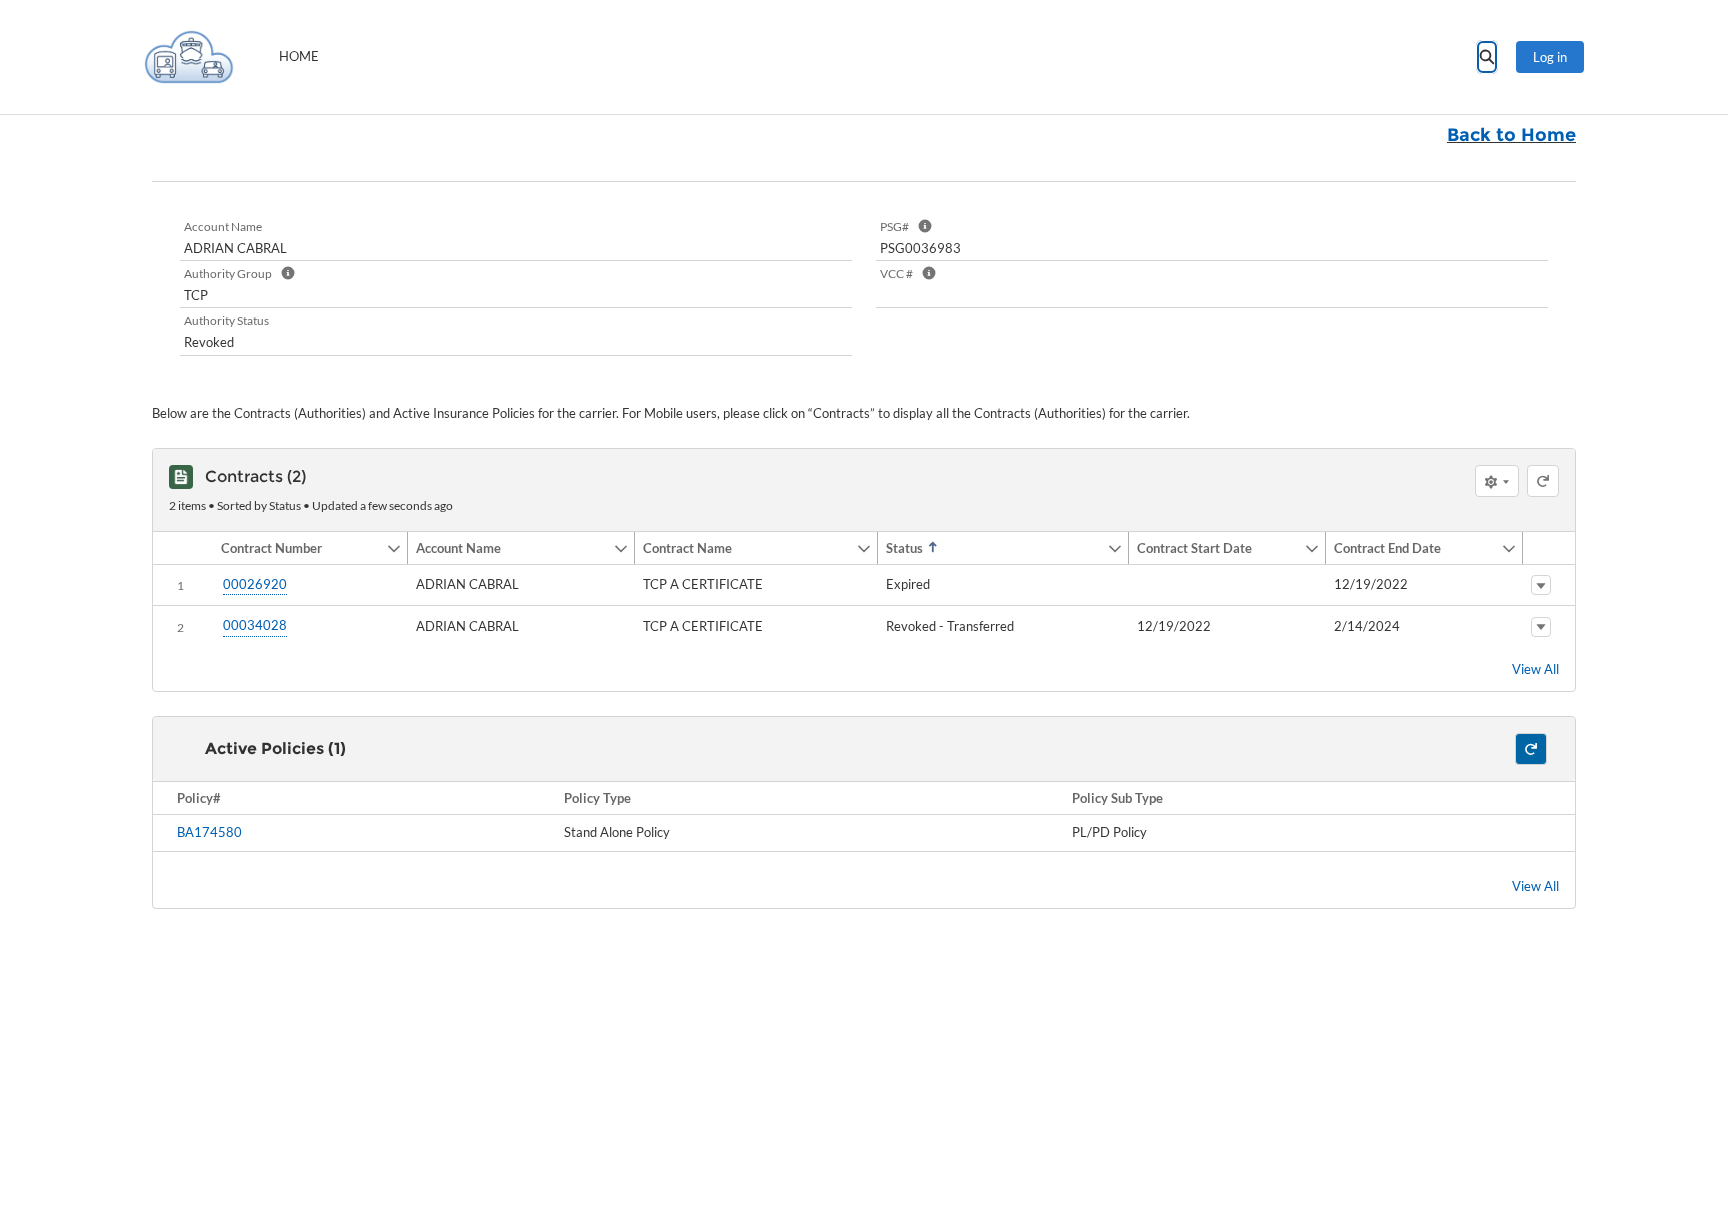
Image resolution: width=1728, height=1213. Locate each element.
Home (299, 56)
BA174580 (209, 832)
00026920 (255, 584)
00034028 (255, 625)
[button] (299, 548)
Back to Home (1511, 135)
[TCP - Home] (189, 57)
